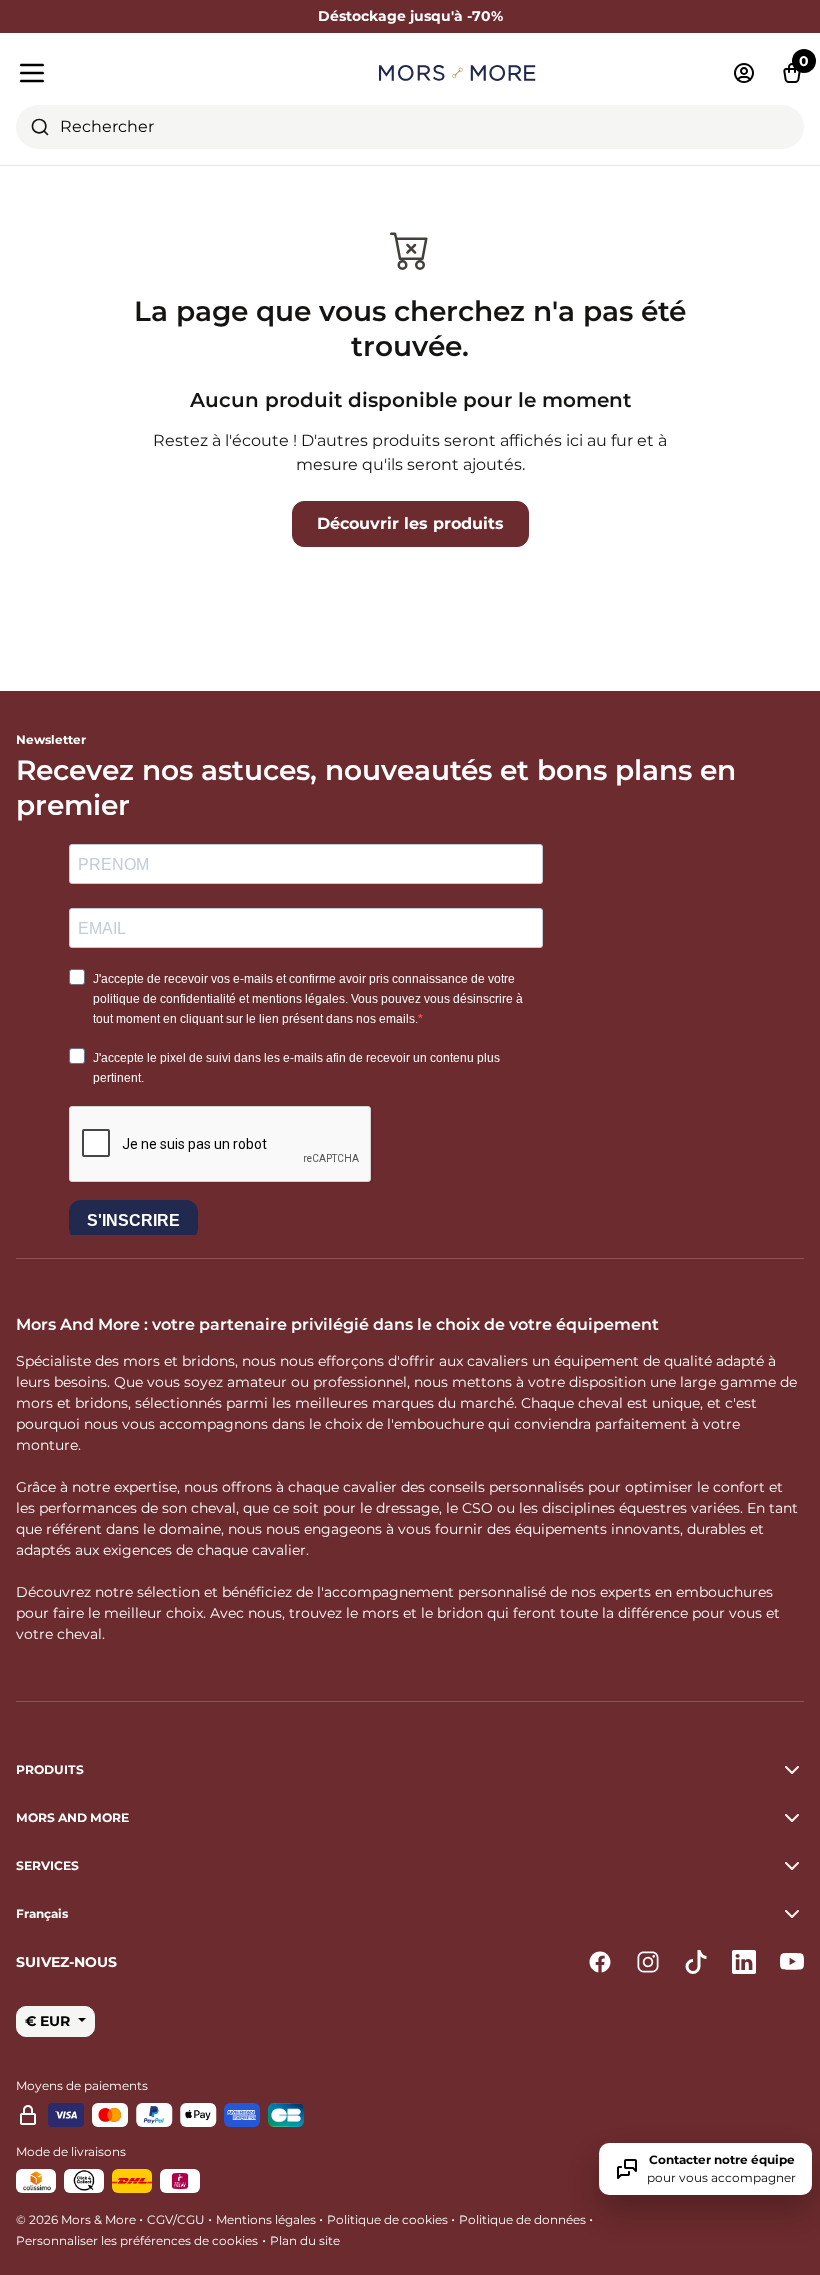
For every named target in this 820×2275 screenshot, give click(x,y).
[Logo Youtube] (792, 1962)
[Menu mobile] (142, 73)
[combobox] (410, 127)
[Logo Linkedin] (744, 1962)
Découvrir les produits (410, 523)
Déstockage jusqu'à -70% (410, 16)
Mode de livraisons (71, 2151)
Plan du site (305, 2240)
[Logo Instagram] (648, 1962)
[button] (410, 1914)
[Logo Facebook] (600, 1962)
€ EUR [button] (49, 2021)
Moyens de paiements (82, 2085)
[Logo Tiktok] (696, 1962)
